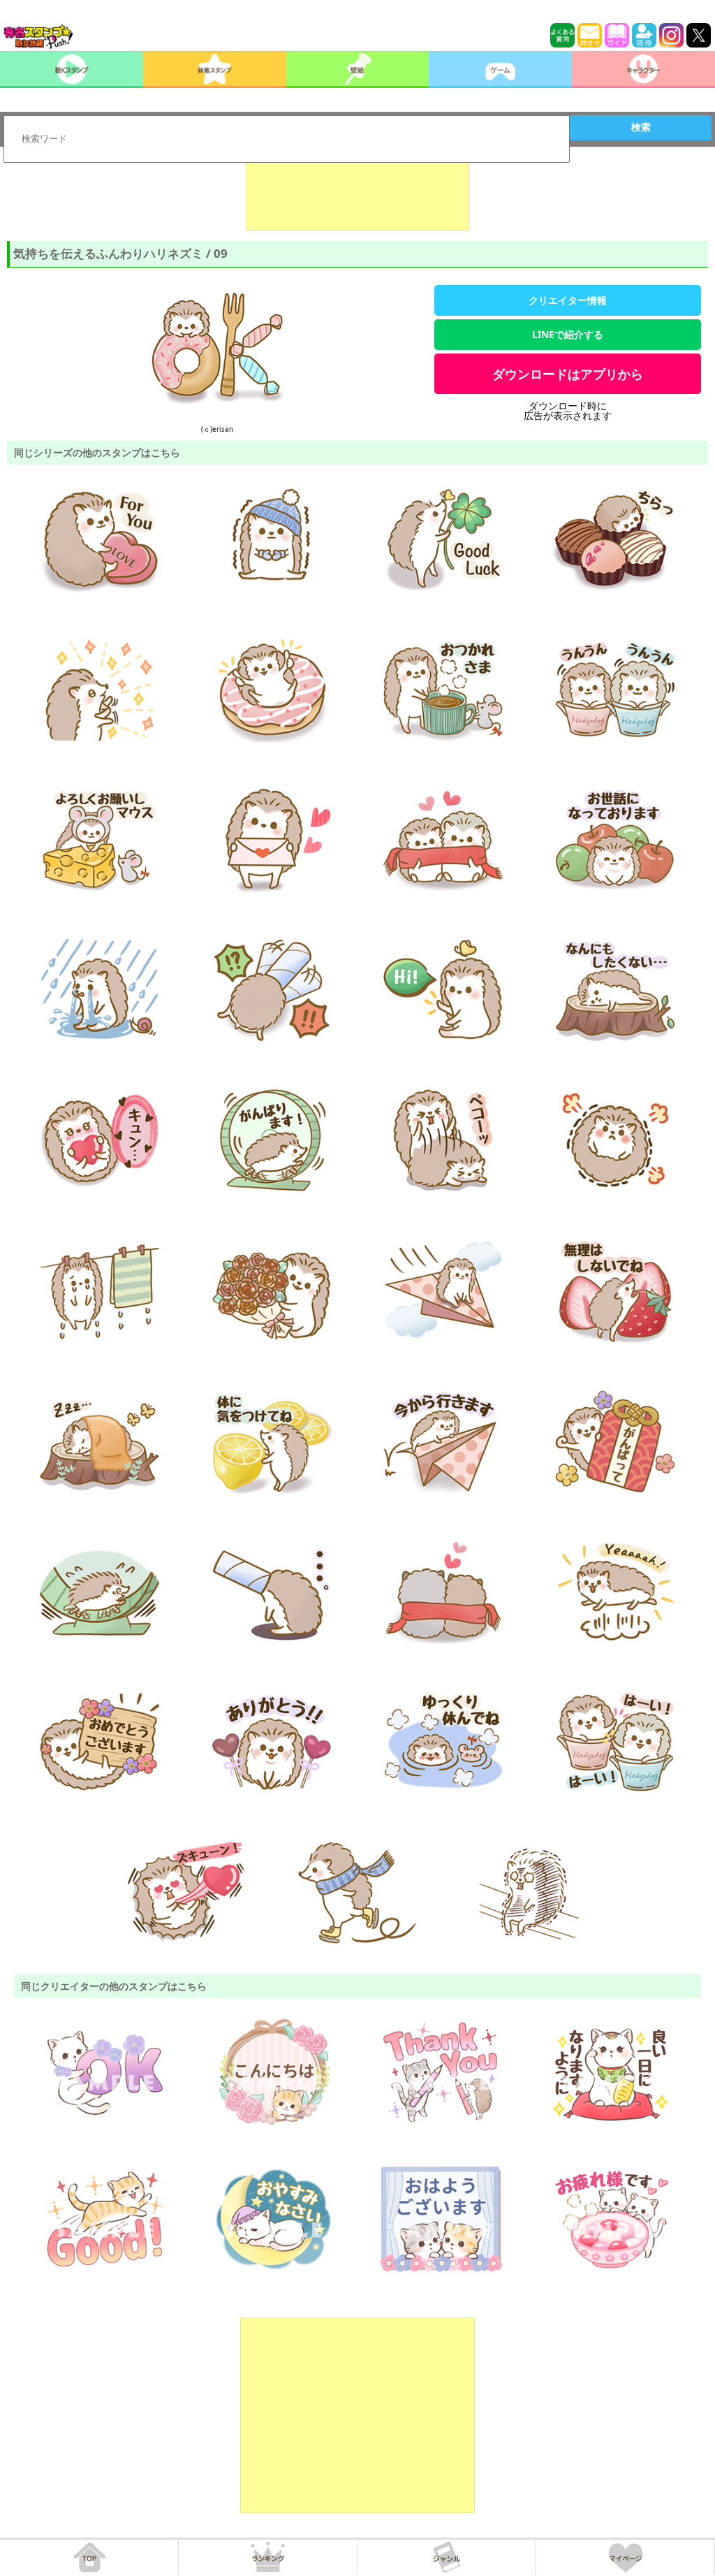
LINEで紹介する (568, 334)
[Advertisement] (357, 196)
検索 (641, 127)
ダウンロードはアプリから (568, 374)
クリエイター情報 (568, 300)
